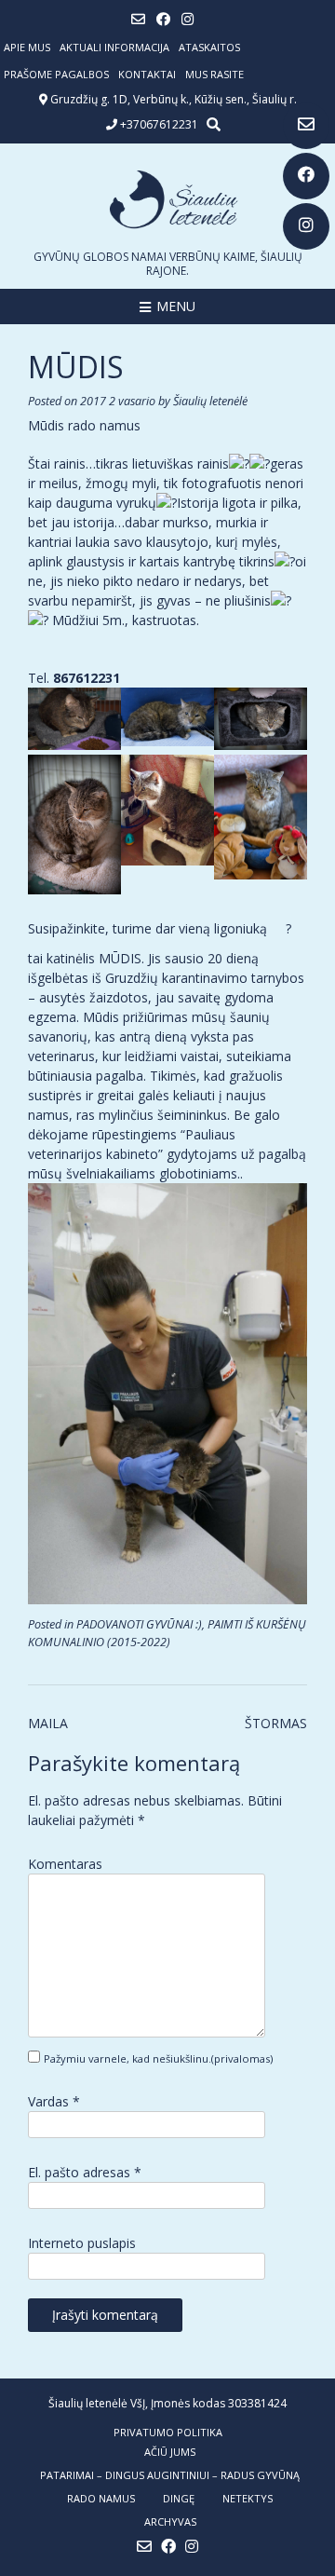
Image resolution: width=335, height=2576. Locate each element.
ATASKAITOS (209, 47)
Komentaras (65, 1864)
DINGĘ (179, 2498)
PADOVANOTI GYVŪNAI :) (139, 1624)
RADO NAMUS (101, 2498)
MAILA (48, 1723)
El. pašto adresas (85, 2172)
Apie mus (27, 47)
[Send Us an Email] (306, 126)
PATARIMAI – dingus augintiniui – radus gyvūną (170, 2475)
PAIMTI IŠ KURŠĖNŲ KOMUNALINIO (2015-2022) (167, 1633)
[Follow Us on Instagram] (306, 226)
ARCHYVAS (170, 2521)
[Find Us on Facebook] (306, 176)
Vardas (54, 2101)
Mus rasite (214, 74)
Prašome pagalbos (56, 74)
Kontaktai (147, 74)
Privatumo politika (168, 2432)
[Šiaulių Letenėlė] (167, 199)
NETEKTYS (248, 2498)
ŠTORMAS (276, 1723)
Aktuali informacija (114, 47)
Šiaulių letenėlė (210, 401)
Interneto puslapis (82, 2243)
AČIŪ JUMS (170, 2452)
